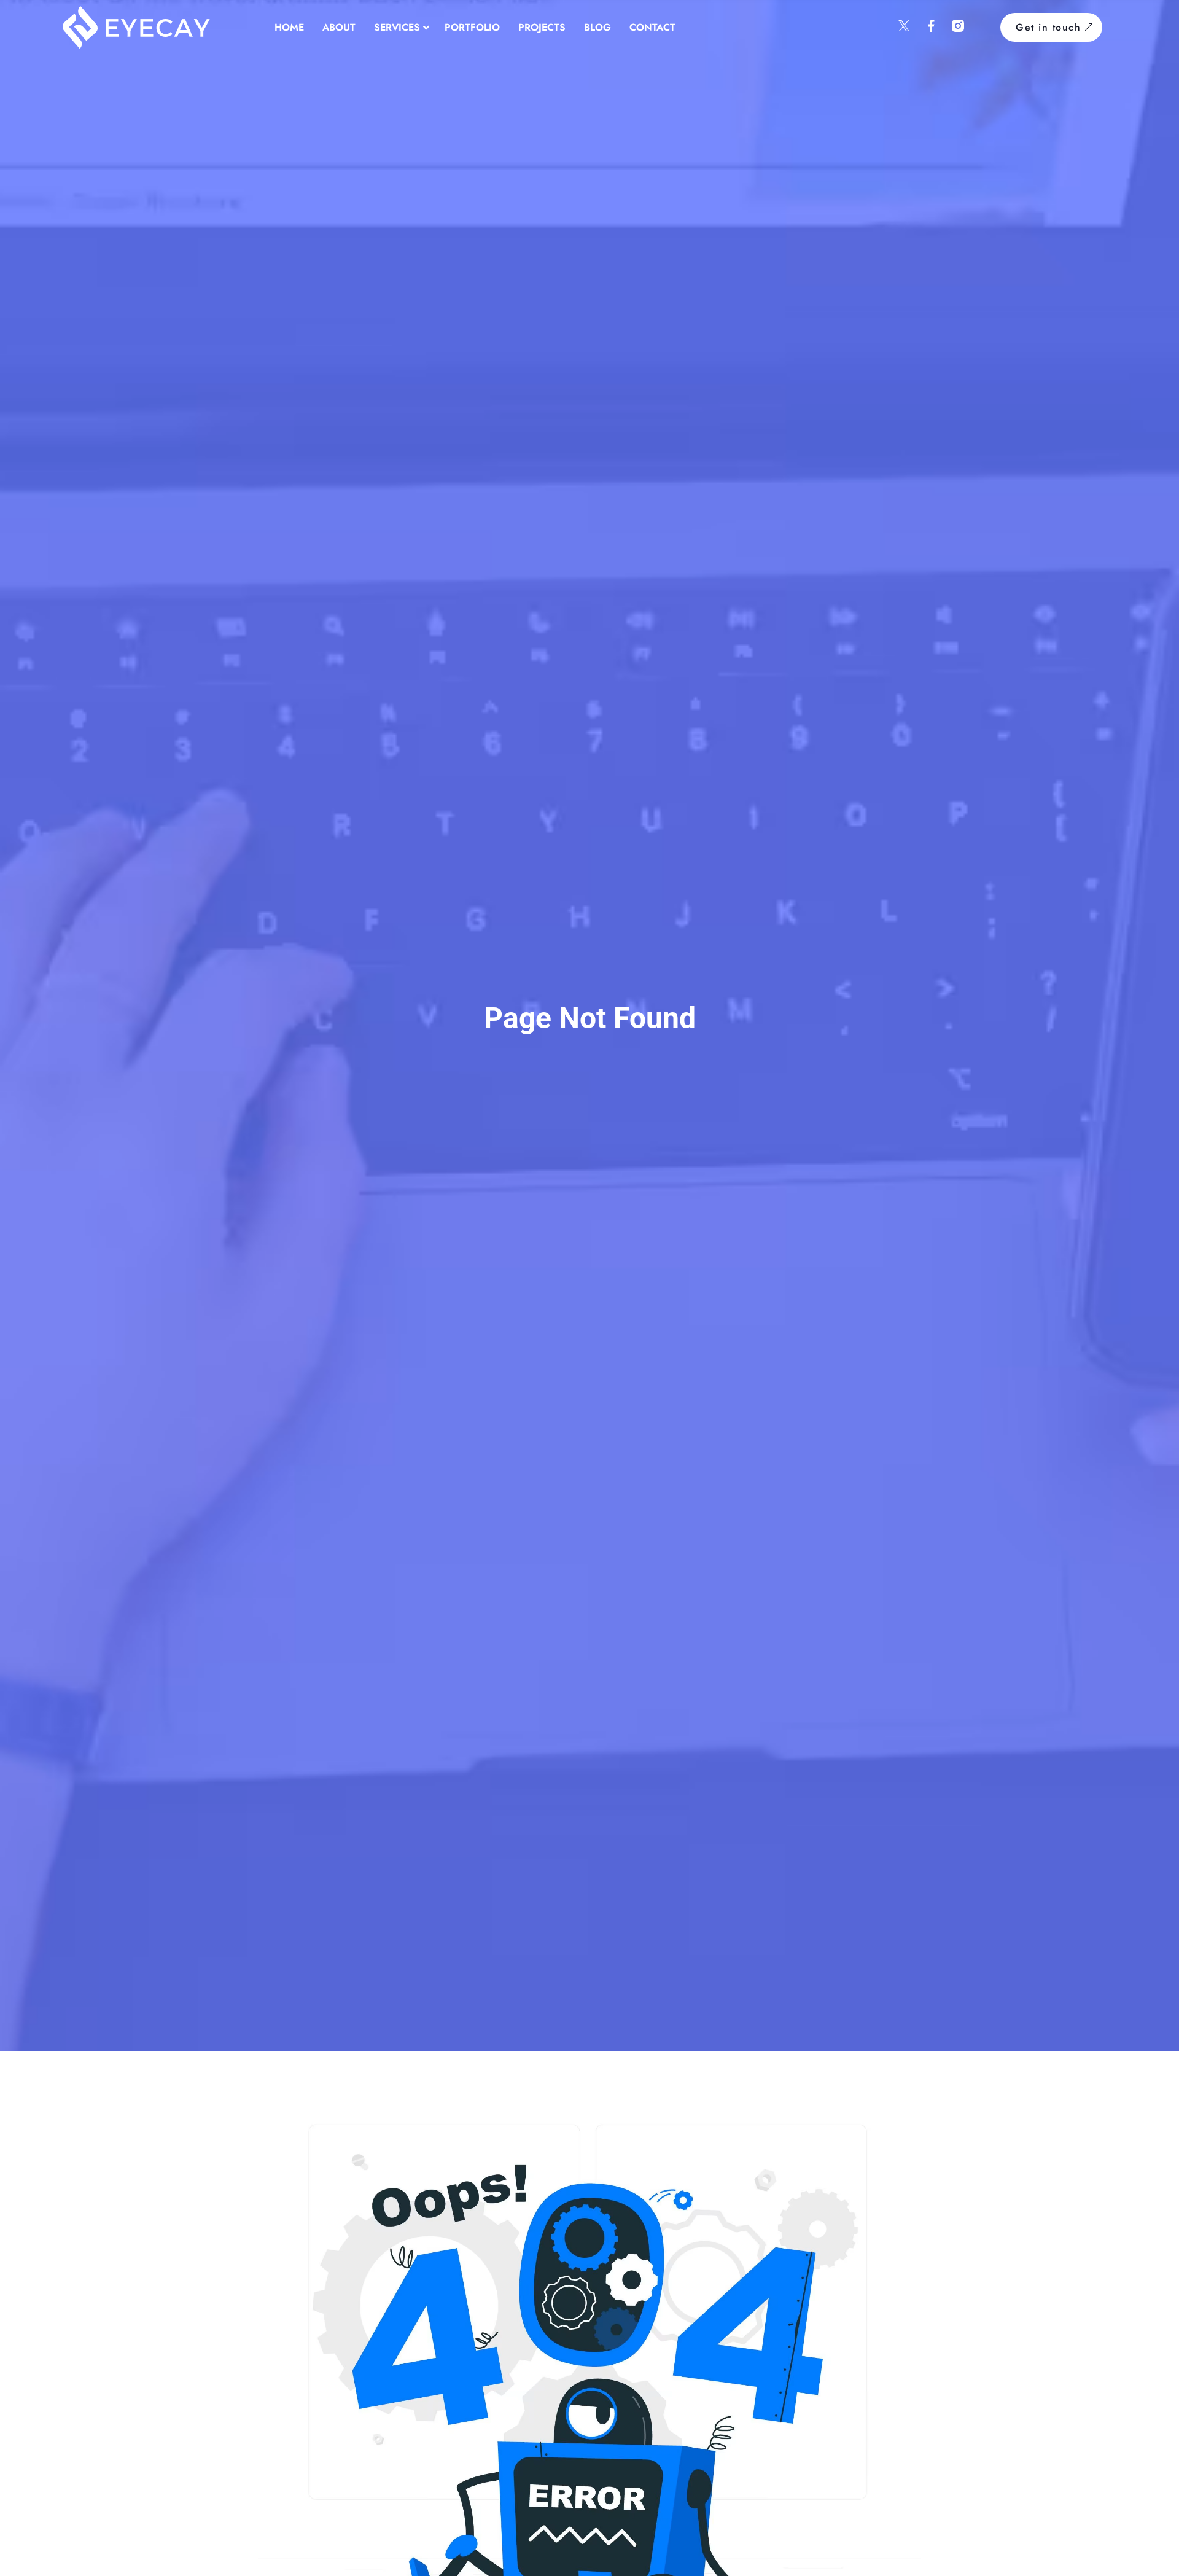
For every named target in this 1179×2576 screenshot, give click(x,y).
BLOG (597, 27)
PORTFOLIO (472, 27)
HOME (289, 27)
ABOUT (339, 27)
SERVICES (397, 27)
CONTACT (652, 27)
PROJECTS (542, 27)
